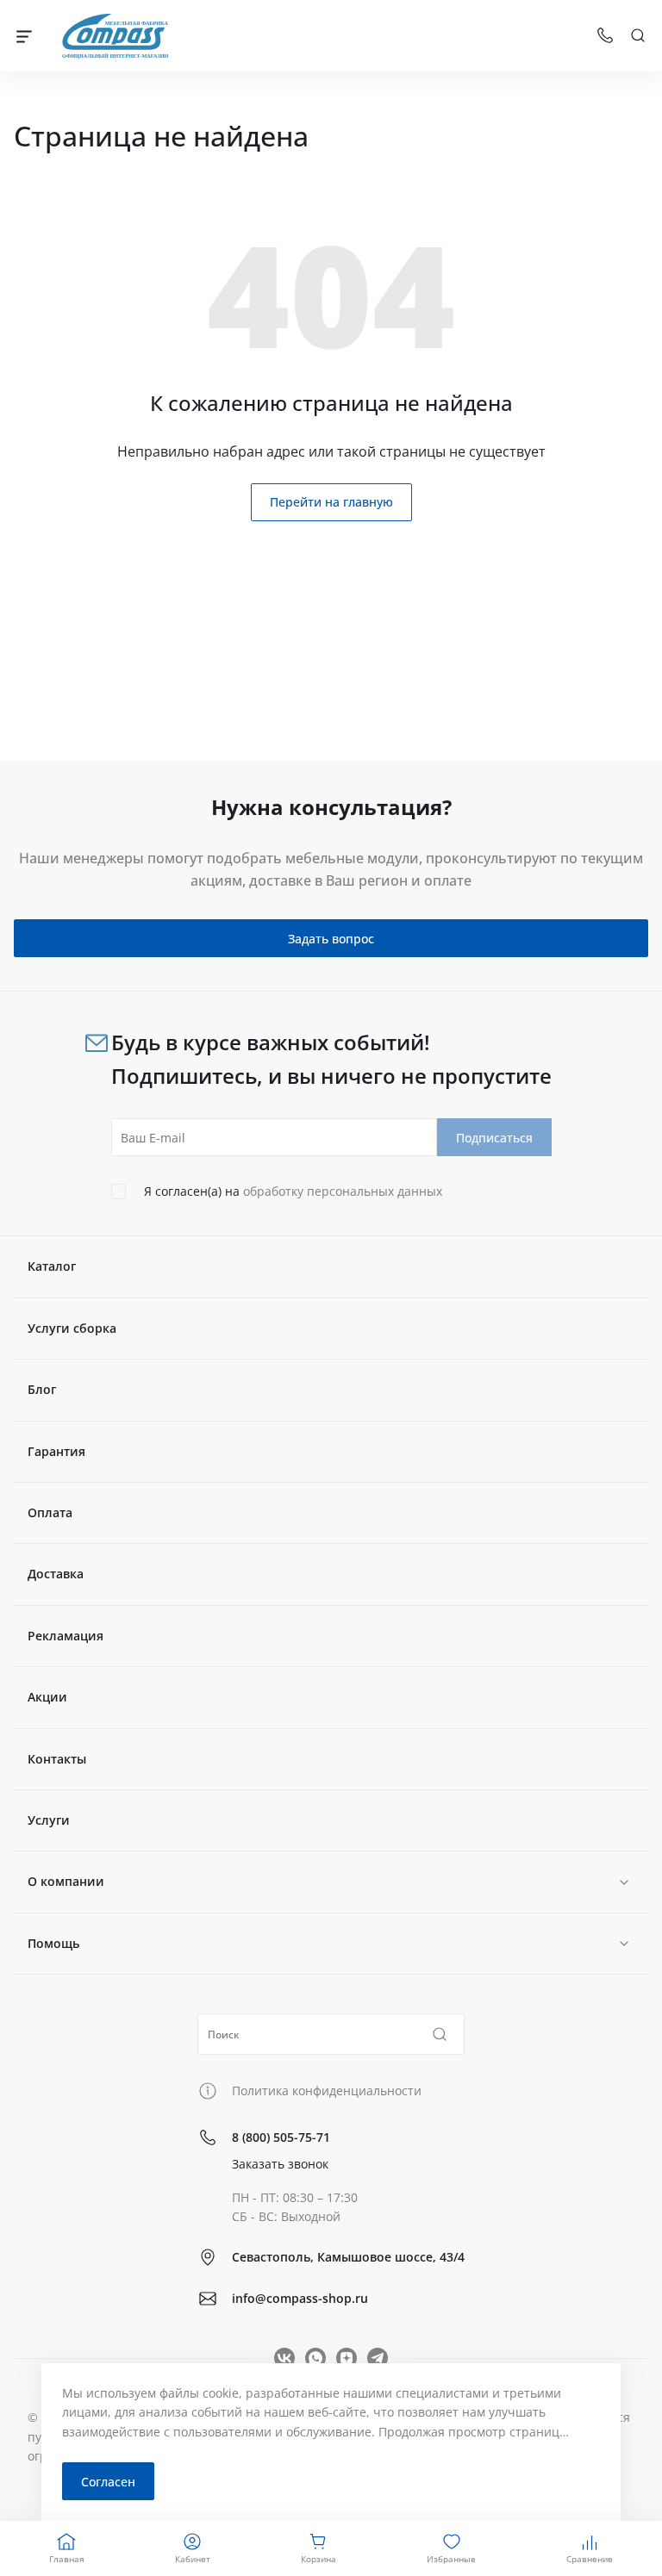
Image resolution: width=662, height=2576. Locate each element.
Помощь (53, 1943)
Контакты (57, 1759)
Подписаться (494, 1138)
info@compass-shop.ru (300, 2298)
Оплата (50, 1512)
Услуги (49, 1820)
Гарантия (56, 1451)
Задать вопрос (331, 939)
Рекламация (66, 1636)
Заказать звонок (280, 2164)
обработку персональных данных (343, 1191)
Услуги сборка (72, 1328)
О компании (66, 1881)
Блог (42, 1389)
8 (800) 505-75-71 (281, 2137)
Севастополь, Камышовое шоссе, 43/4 (348, 2257)
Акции (47, 1697)
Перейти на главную (331, 502)
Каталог (52, 1266)
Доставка (56, 1574)
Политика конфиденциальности (327, 2091)
